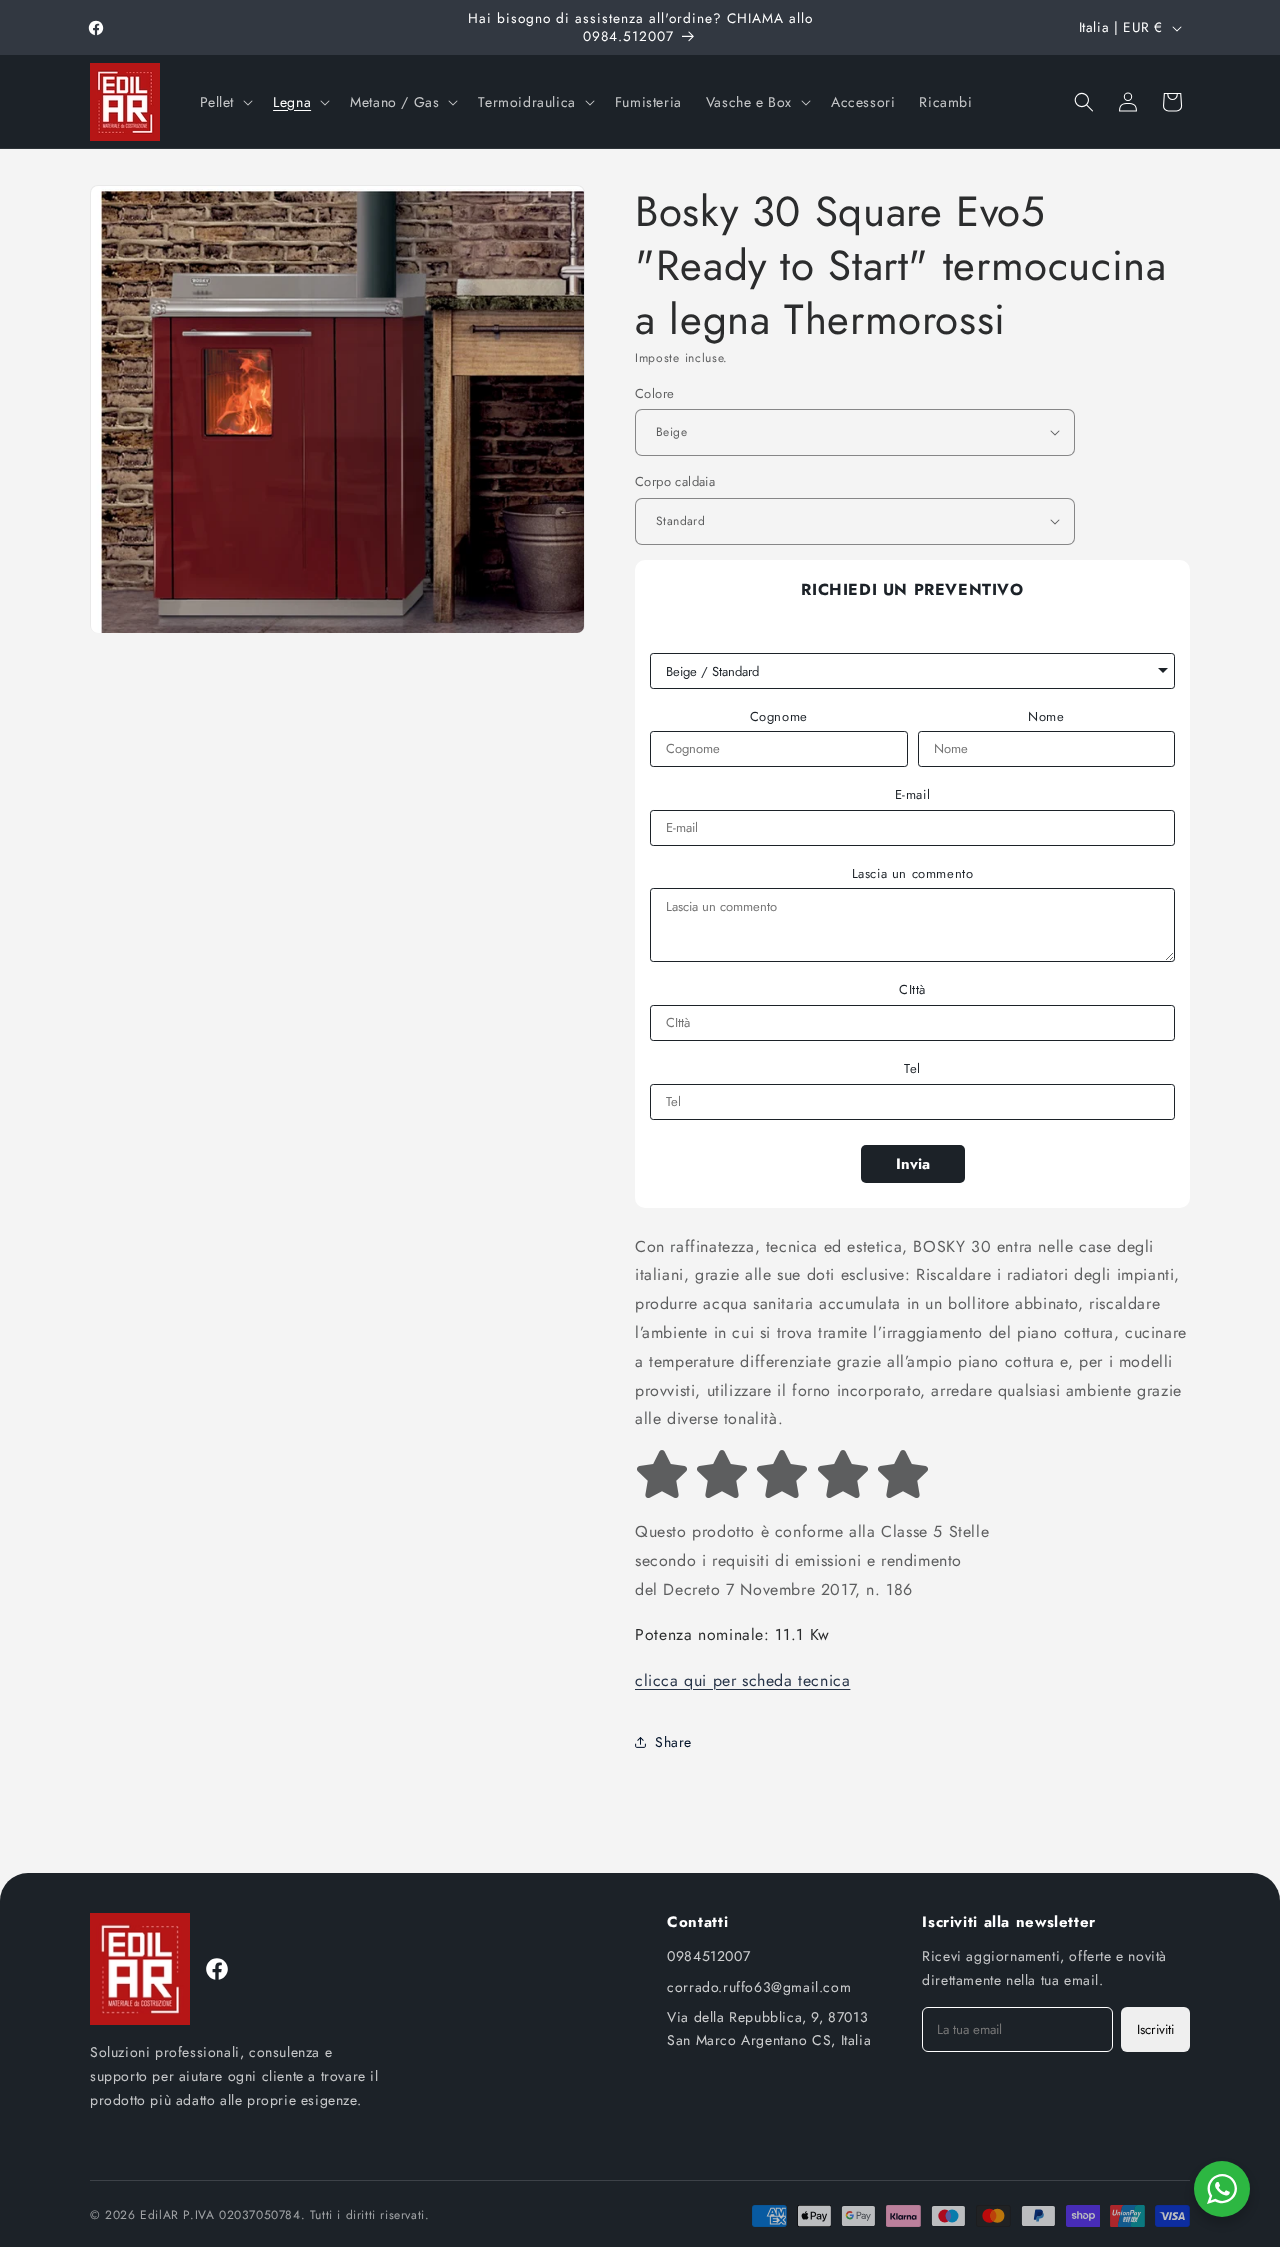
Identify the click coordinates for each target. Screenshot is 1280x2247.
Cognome (779, 717)
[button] (225, 102)
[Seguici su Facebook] (217, 1969)
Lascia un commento (913, 874)
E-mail (913, 795)
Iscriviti (1155, 2029)
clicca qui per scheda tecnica (742, 1680)
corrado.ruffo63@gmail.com (759, 1987)
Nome (1046, 717)
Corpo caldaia (675, 481)
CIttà (912, 990)
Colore (654, 392)
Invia (913, 1164)
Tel (912, 1069)
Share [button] (673, 1742)
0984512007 (708, 1956)
